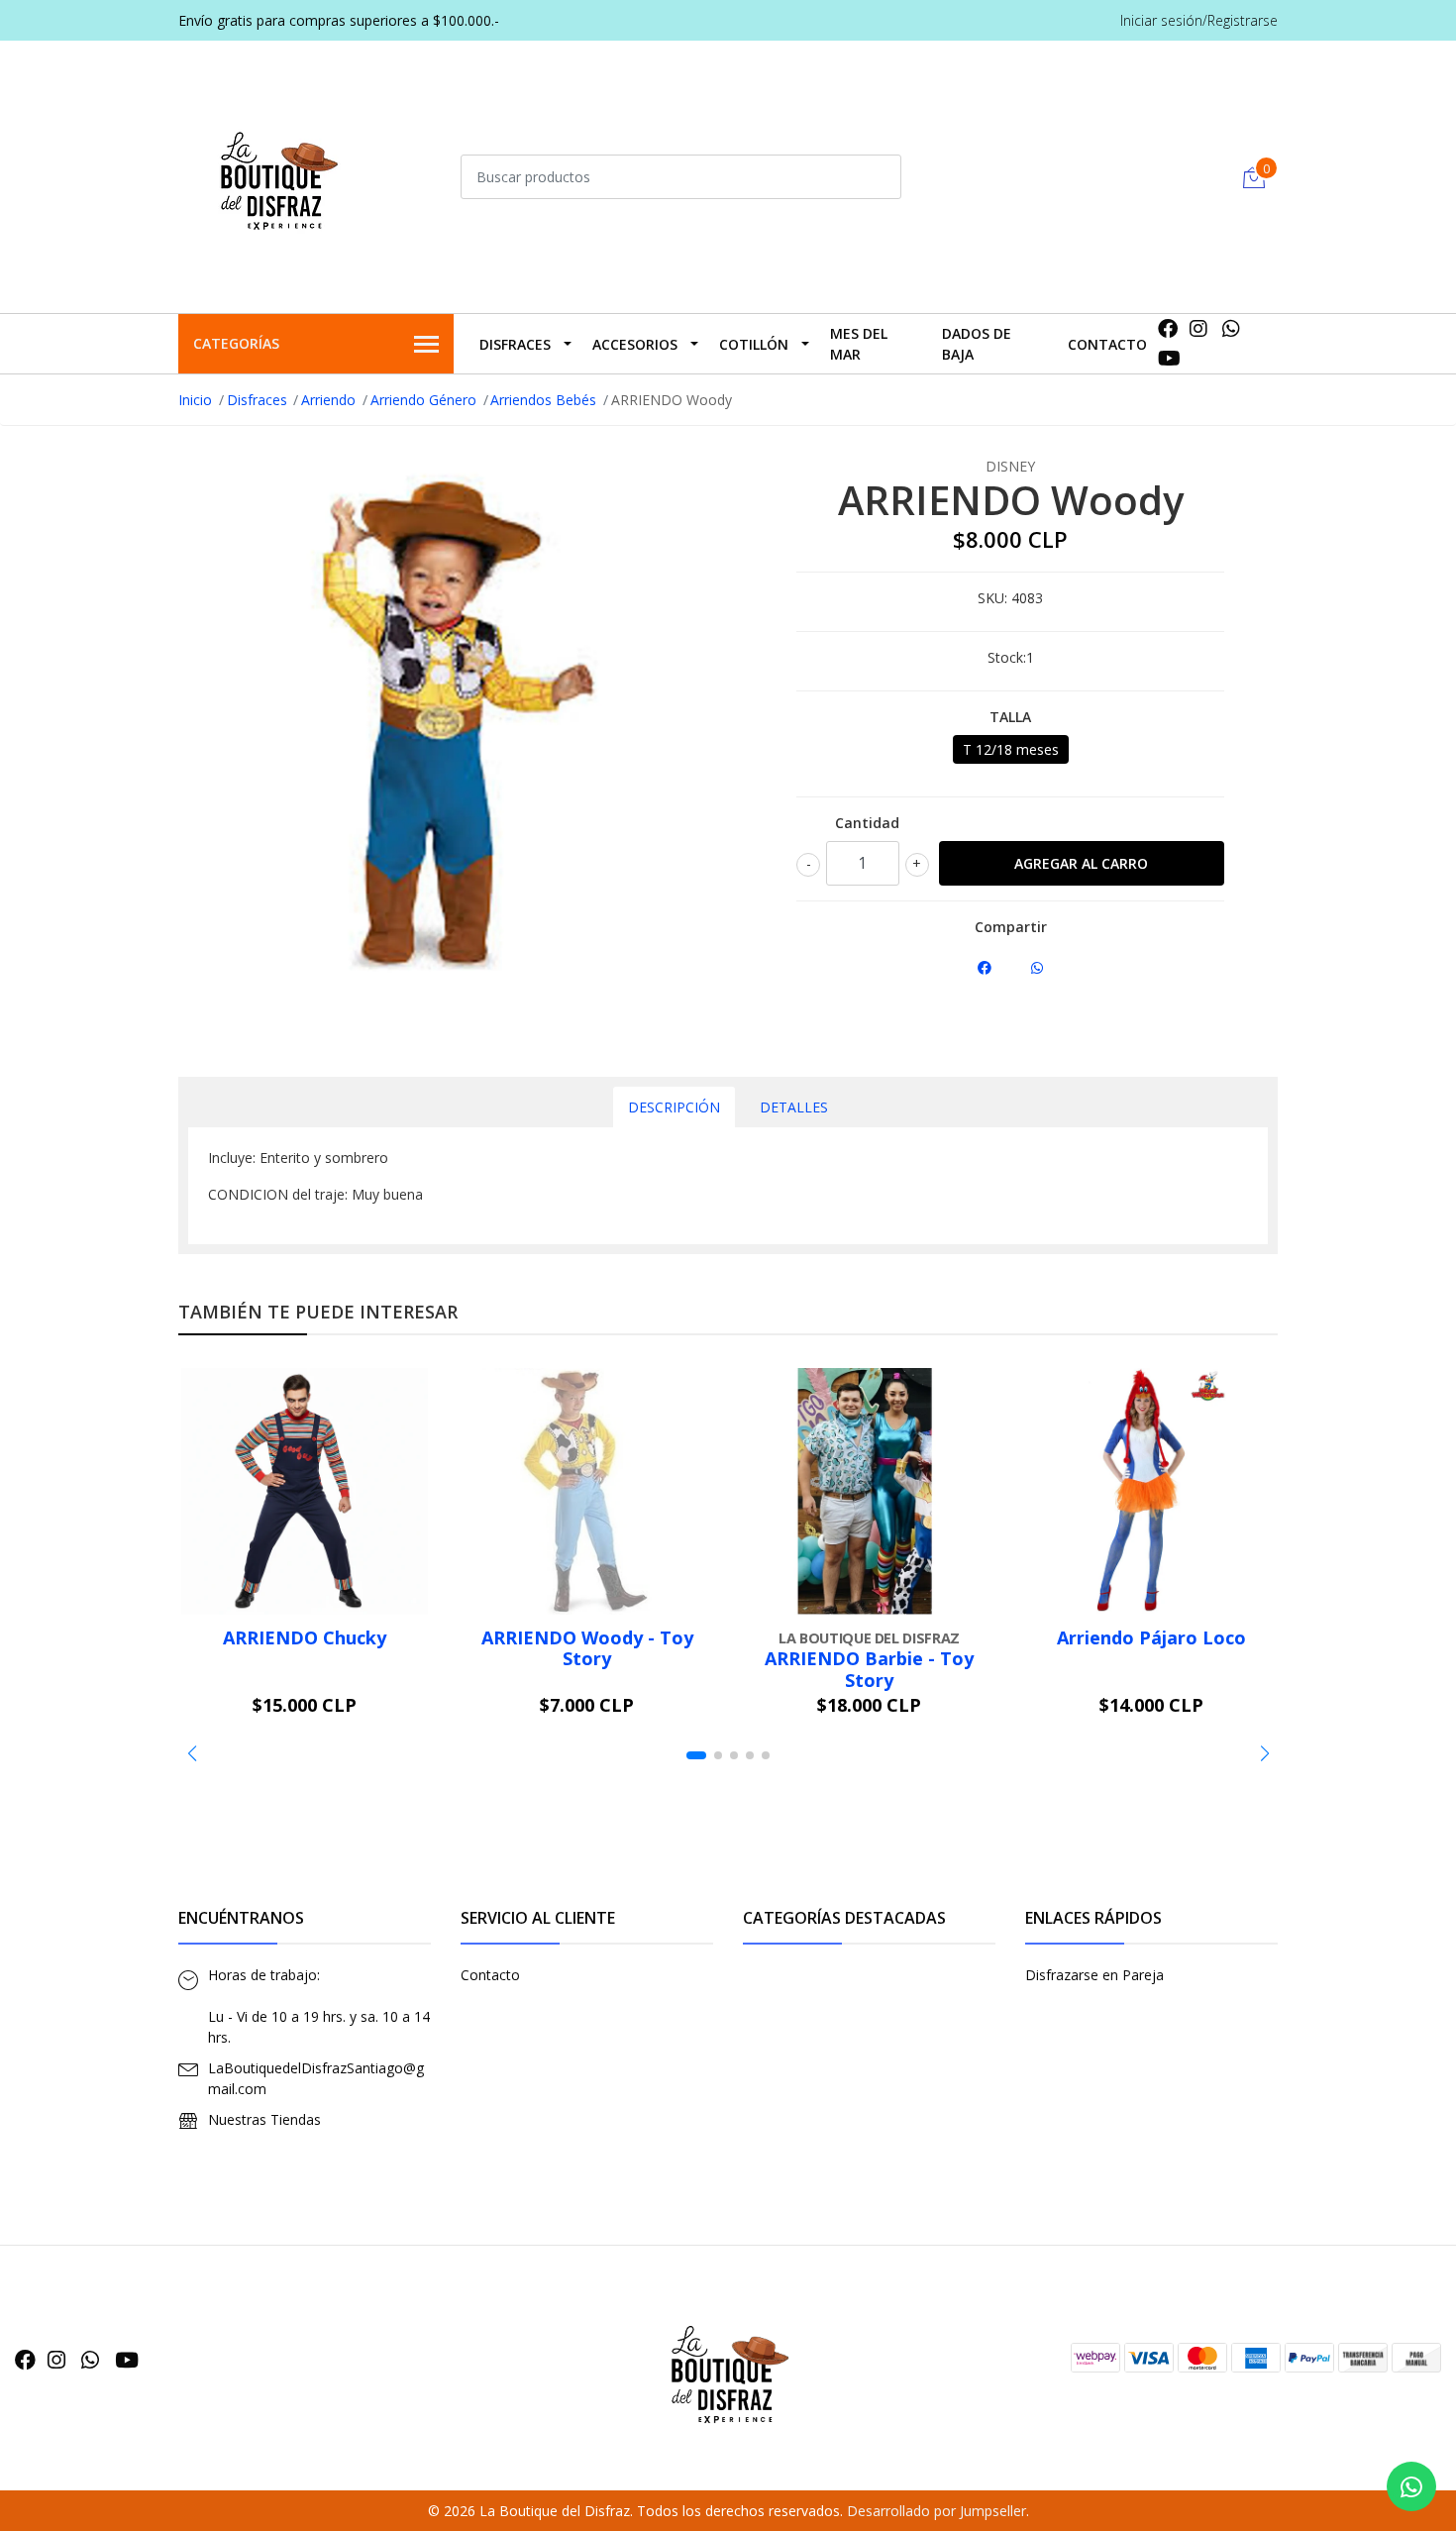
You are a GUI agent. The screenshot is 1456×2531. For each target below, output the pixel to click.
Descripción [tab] (674, 1107)
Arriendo (328, 400)
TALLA (1010, 717)
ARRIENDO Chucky (305, 1637)
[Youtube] (1169, 358)
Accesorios (635, 344)
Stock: (1007, 657)
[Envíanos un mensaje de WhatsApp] (1411, 2486)
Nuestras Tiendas (264, 2119)
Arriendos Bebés (543, 400)
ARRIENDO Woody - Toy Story (587, 1648)
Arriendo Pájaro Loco (1151, 1637)
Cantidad (867, 823)
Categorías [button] (236, 343)
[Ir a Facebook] (1168, 328)
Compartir (1011, 927)
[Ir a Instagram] (1198, 328)
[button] (192, 1753)
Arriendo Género (423, 400)
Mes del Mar (859, 344)
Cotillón (754, 344)
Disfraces (515, 344)
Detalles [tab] (794, 1107)
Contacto (1107, 344)
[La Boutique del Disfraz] (277, 174)
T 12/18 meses (1011, 749)
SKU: (992, 598)
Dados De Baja (977, 344)
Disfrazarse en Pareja (1094, 1975)
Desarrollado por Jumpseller (936, 2511)
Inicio (195, 400)
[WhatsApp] (1232, 328)
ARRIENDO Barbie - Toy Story (869, 1669)
